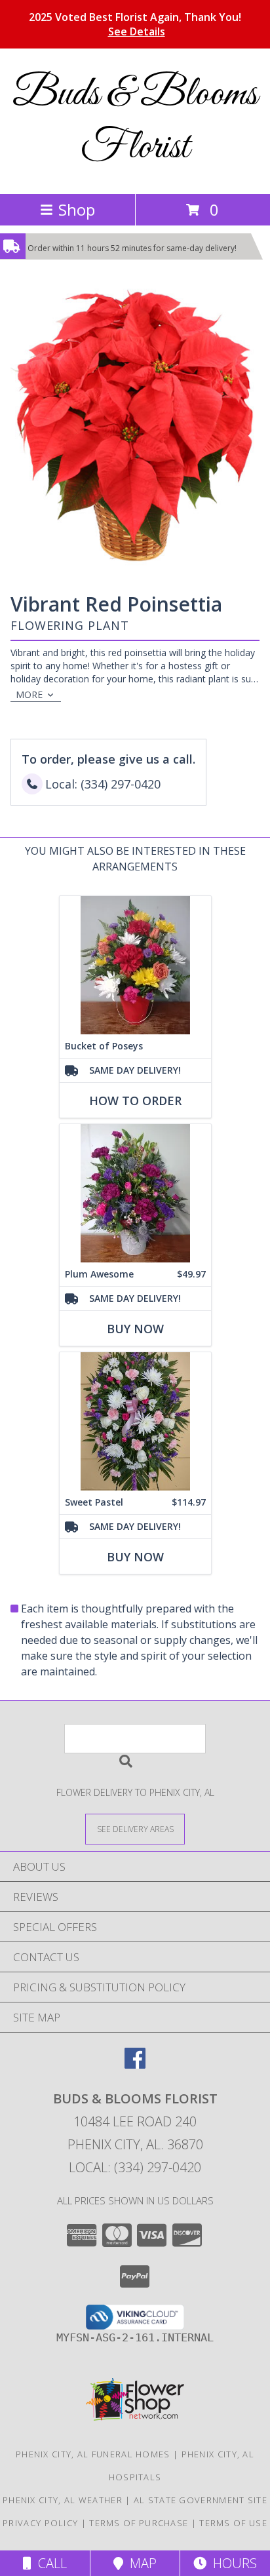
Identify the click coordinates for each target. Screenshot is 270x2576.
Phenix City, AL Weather (63, 2500)
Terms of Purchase (139, 2523)
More (29, 694)
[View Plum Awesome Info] (135, 1193)
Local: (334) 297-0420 (135, 2167)
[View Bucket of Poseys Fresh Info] (135, 965)
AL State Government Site (201, 2500)
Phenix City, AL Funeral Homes (93, 2454)
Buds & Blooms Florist (135, 121)
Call (49, 2563)
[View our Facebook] (135, 2064)
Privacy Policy (40, 2523)
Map (140, 2563)
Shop (77, 209)
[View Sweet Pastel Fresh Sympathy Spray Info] (135, 1421)
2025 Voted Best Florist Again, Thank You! (135, 24)
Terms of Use (233, 2523)
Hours (232, 2563)
